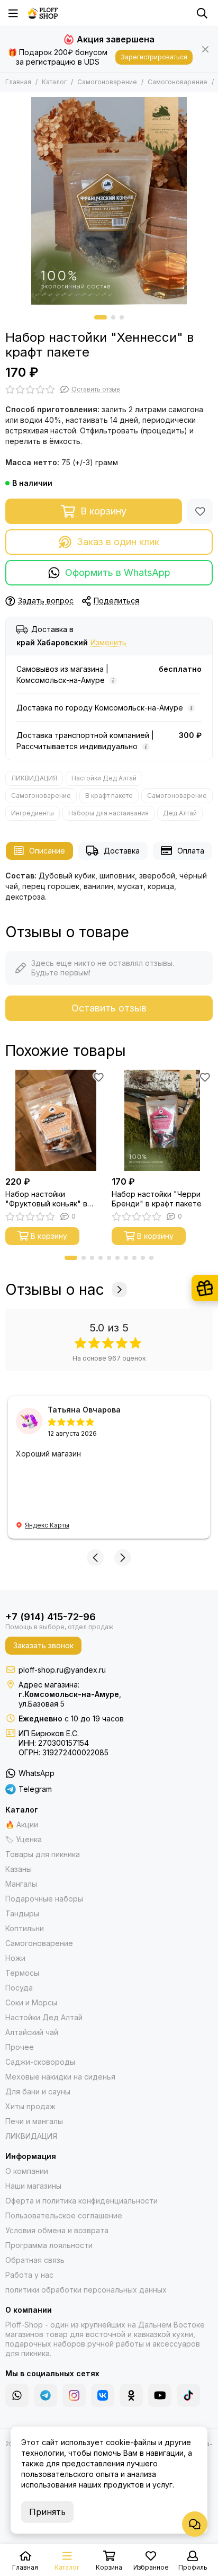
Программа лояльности (49, 2245)
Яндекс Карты (47, 1525)
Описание (47, 851)
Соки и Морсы (31, 2002)
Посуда (19, 1988)
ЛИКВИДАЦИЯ (34, 778)
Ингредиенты (33, 813)
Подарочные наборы (44, 1899)
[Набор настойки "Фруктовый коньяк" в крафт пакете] (56, 1120)
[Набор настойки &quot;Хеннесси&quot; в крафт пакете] (109, 201)
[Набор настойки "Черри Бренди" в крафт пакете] (162, 1120)
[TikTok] (188, 2395)
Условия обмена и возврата (57, 2230)
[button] (101, 317)
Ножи (15, 1958)
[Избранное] (200, 511)
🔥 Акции (22, 1824)
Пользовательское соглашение (64, 2215)
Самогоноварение (107, 82)
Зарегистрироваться (154, 57)
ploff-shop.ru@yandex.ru (62, 1670)
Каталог (54, 82)
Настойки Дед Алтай (104, 778)
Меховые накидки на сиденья (60, 2077)
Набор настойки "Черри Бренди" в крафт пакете (157, 1199)
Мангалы (21, 1884)
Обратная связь (35, 2260)
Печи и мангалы (34, 2121)
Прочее (20, 2047)
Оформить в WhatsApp (118, 572)
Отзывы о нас (55, 1290)
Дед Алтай (180, 813)
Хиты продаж (30, 2106)
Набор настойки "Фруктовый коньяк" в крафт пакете (46, 1199)
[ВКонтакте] (103, 2395)
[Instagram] (74, 2395)
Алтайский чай (32, 2032)
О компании (27, 2171)
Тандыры (22, 1913)
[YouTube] (160, 2395)
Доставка (122, 851)
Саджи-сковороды (40, 2062)
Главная (18, 82)
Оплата (191, 851)
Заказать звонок (43, 1645)
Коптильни (25, 1928)
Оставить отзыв (109, 1008)
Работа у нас (29, 2275)
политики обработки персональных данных (86, 2290)
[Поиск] (202, 13)
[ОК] (131, 2395)
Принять (47, 2512)
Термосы (22, 1973)
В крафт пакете (109, 796)
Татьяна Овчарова (84, 1410)
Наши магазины (33, 2186)
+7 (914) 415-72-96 (51, 1617)
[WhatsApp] (17, 2395)
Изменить (108, 643)
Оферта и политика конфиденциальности (81, 2201)
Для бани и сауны (38, 2091)
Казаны (19, 1869)
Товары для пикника (43, 1854)
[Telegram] (46, 2395)
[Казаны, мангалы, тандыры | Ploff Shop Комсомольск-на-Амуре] (43, 13)
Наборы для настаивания (108, 813)
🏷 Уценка (24, 1839)
